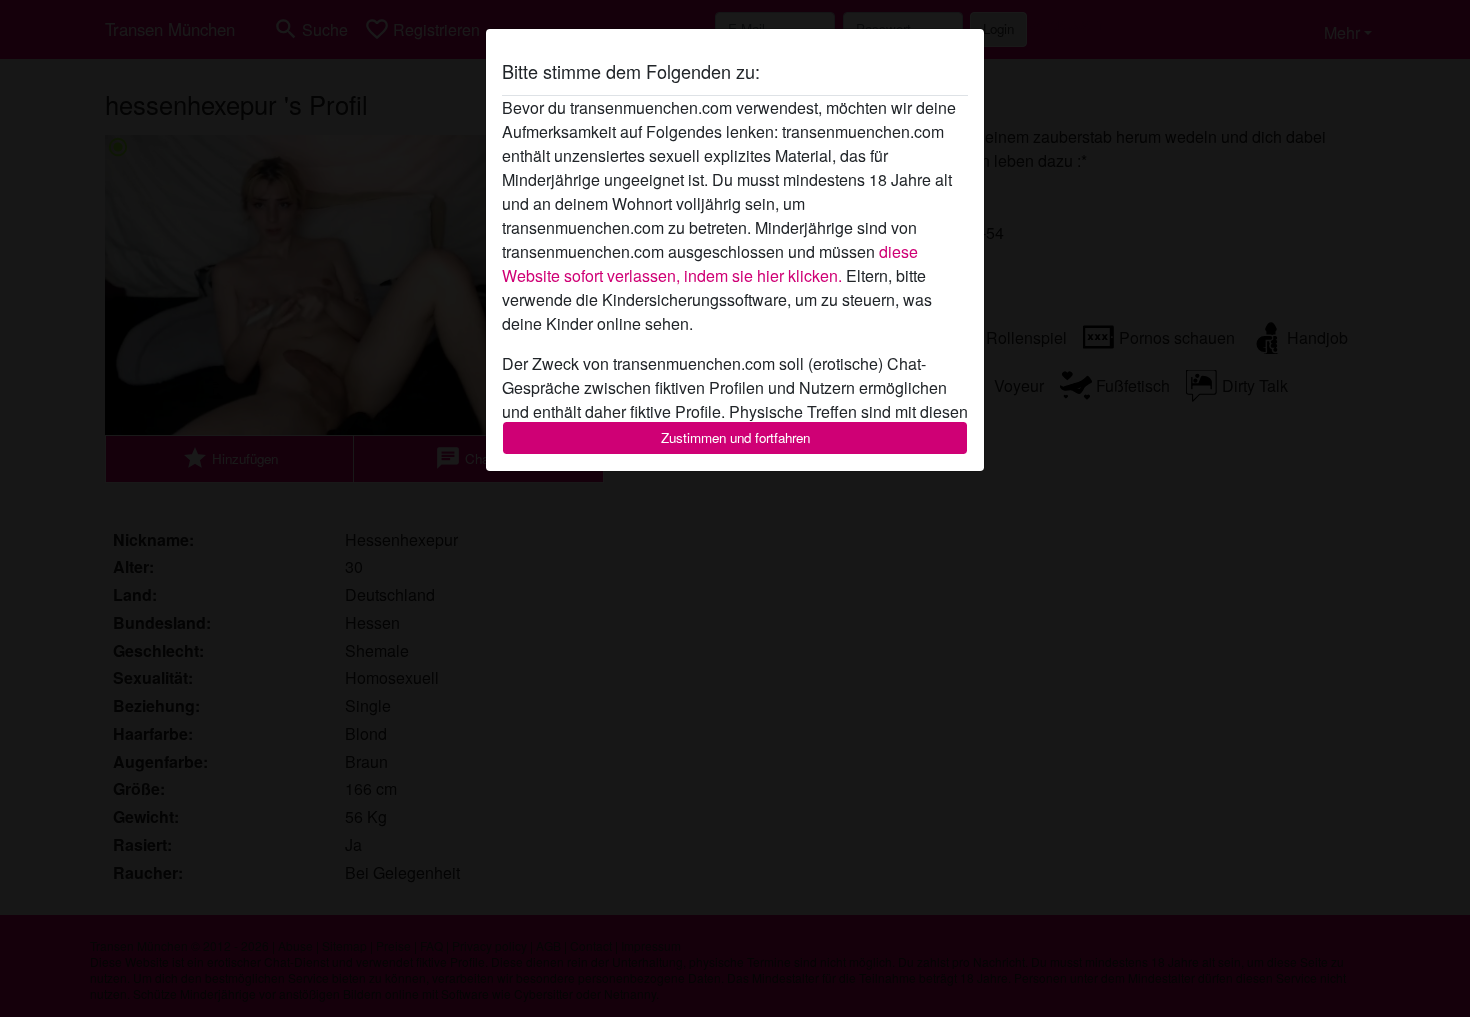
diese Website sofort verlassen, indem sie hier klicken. (710, 263)
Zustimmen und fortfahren (735, 437)
